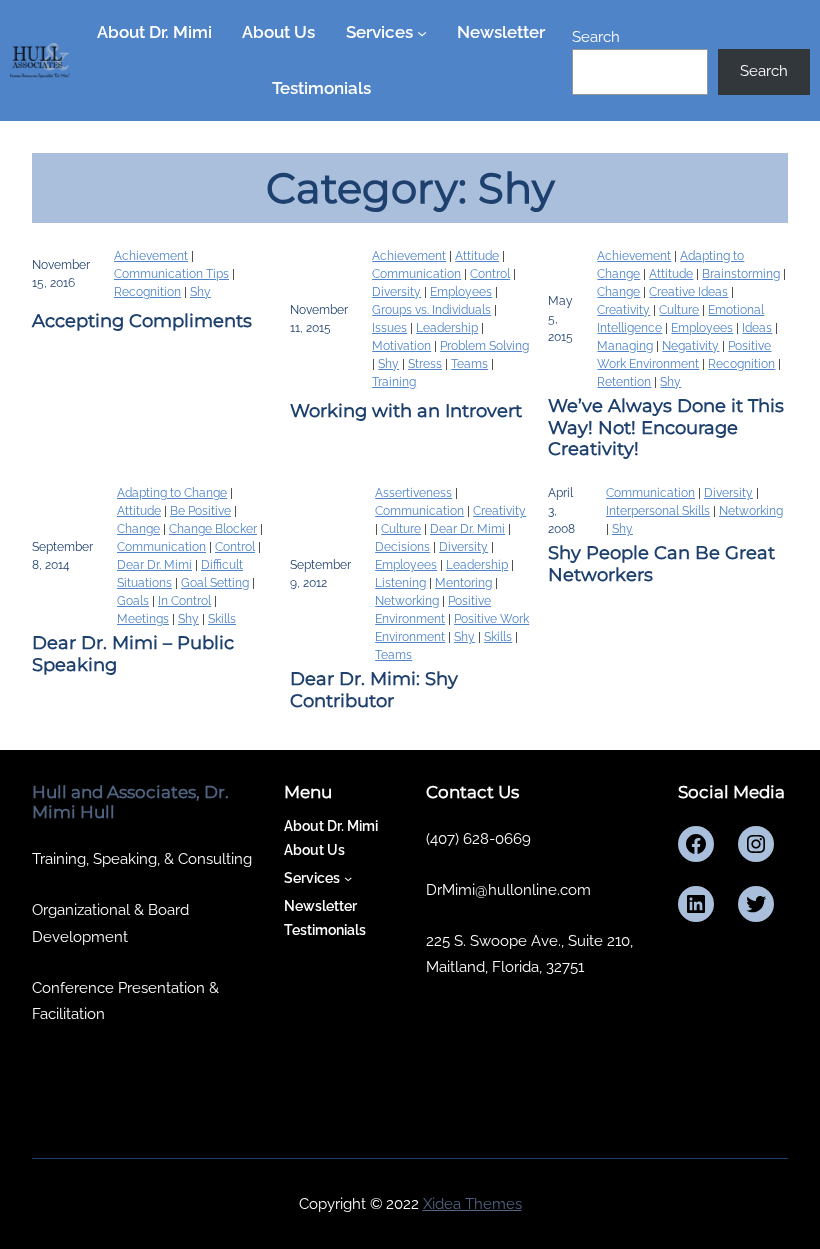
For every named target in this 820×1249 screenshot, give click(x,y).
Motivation (401, 346)
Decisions (402, 547)
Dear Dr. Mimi (154, 565)
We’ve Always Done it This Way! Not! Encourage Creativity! (666, 428)
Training (394, 382)
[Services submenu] (422, 33)
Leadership (447, 328)
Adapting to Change (172, 493)
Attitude (477, 256)
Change (618, 292)
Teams (469, 364)
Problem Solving (484, 346)
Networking (407, 601)
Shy (200, 292)
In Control (184, 601)
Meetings (143, 619)
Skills (222, 619)
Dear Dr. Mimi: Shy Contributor (374, 690)
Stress (425, 364)
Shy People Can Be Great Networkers (661, 564)
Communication (416, 274)
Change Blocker (213, 529)
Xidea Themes (472, 1203)
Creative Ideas (688, 292)
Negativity (690, 346)
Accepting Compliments (142, 321)
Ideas (757, 328)
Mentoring (463, 583)
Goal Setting (215, 583)
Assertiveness (413, 493)
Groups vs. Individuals (431, 310)
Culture (679, 310)
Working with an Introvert (406, 411)
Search (596, 36)
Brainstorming (741, 274)
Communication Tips (171, 274)
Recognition (147, 292)
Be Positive (200, 511)
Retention (624, 382)
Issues (389, 328)
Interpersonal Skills (658, 511)
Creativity (623, 310)
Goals (133, 601)
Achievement (151, 256)
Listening (400, 583)
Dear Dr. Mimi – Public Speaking (133, 654)
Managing (625, 346)
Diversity (396, 292)
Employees (461, 292)
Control (490, 274)
